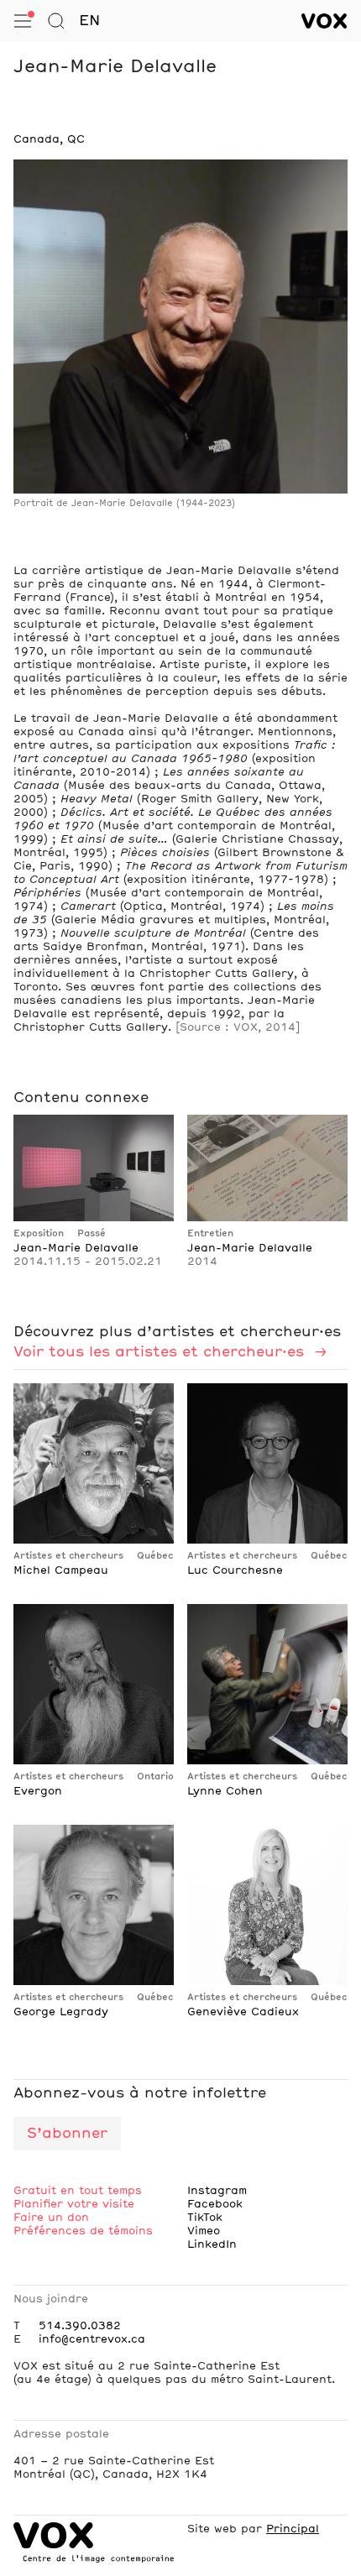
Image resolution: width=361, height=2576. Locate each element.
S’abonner (67, 2134)
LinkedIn (212, 2244)
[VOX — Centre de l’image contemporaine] (324, 21)
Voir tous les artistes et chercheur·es (161, 1352)
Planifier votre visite (74, 2204)
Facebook (215, 2204)
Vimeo (204, 2231)
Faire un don (51, 2218)
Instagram (217, 2191)
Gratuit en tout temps (78, 2191)
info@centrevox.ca (92, 2339)
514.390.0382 (80, 2326)
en (89, 21)
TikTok (205, 2218)
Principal (293, 2529)
